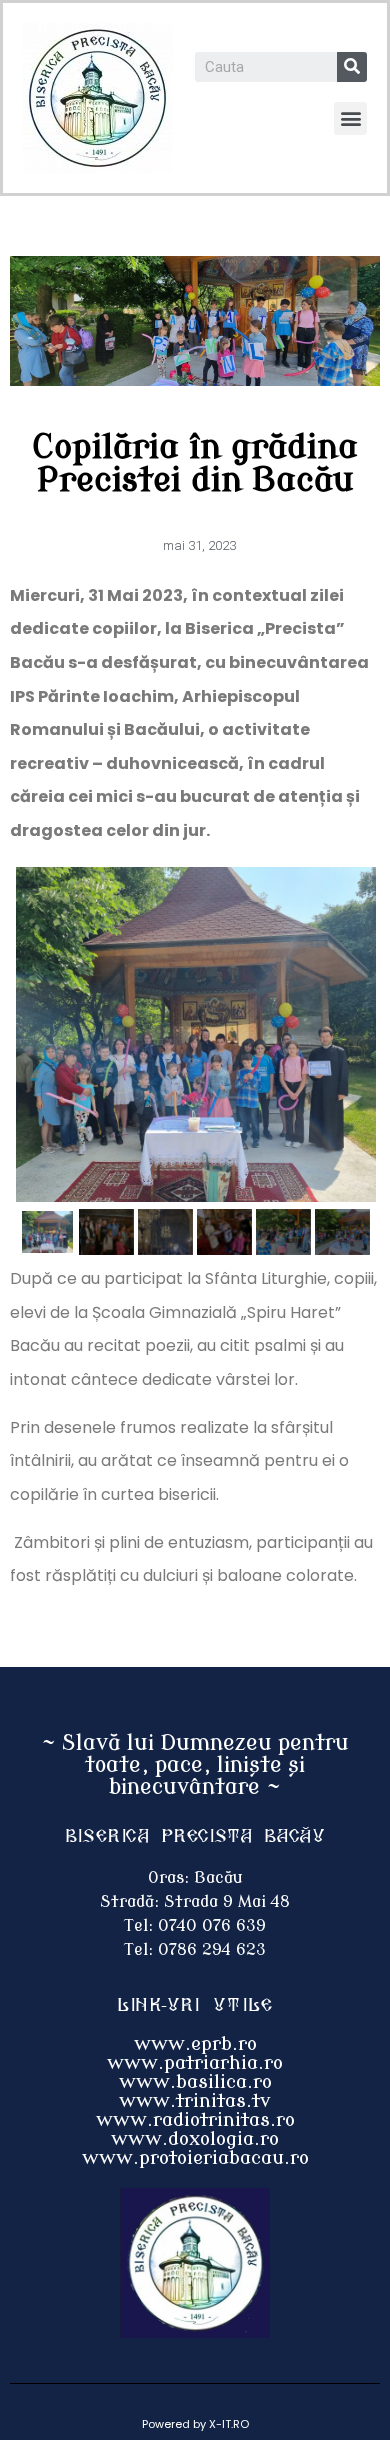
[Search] (352, 67)
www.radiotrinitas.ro (195, 2120)
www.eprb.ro (195, 2044)
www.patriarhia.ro (195, 2063)
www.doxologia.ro (195, 2139)
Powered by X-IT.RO (195, 2424)
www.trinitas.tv (195, 2101)
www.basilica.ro (195, 2082)
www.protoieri (150, 2158)
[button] (350, 118)
